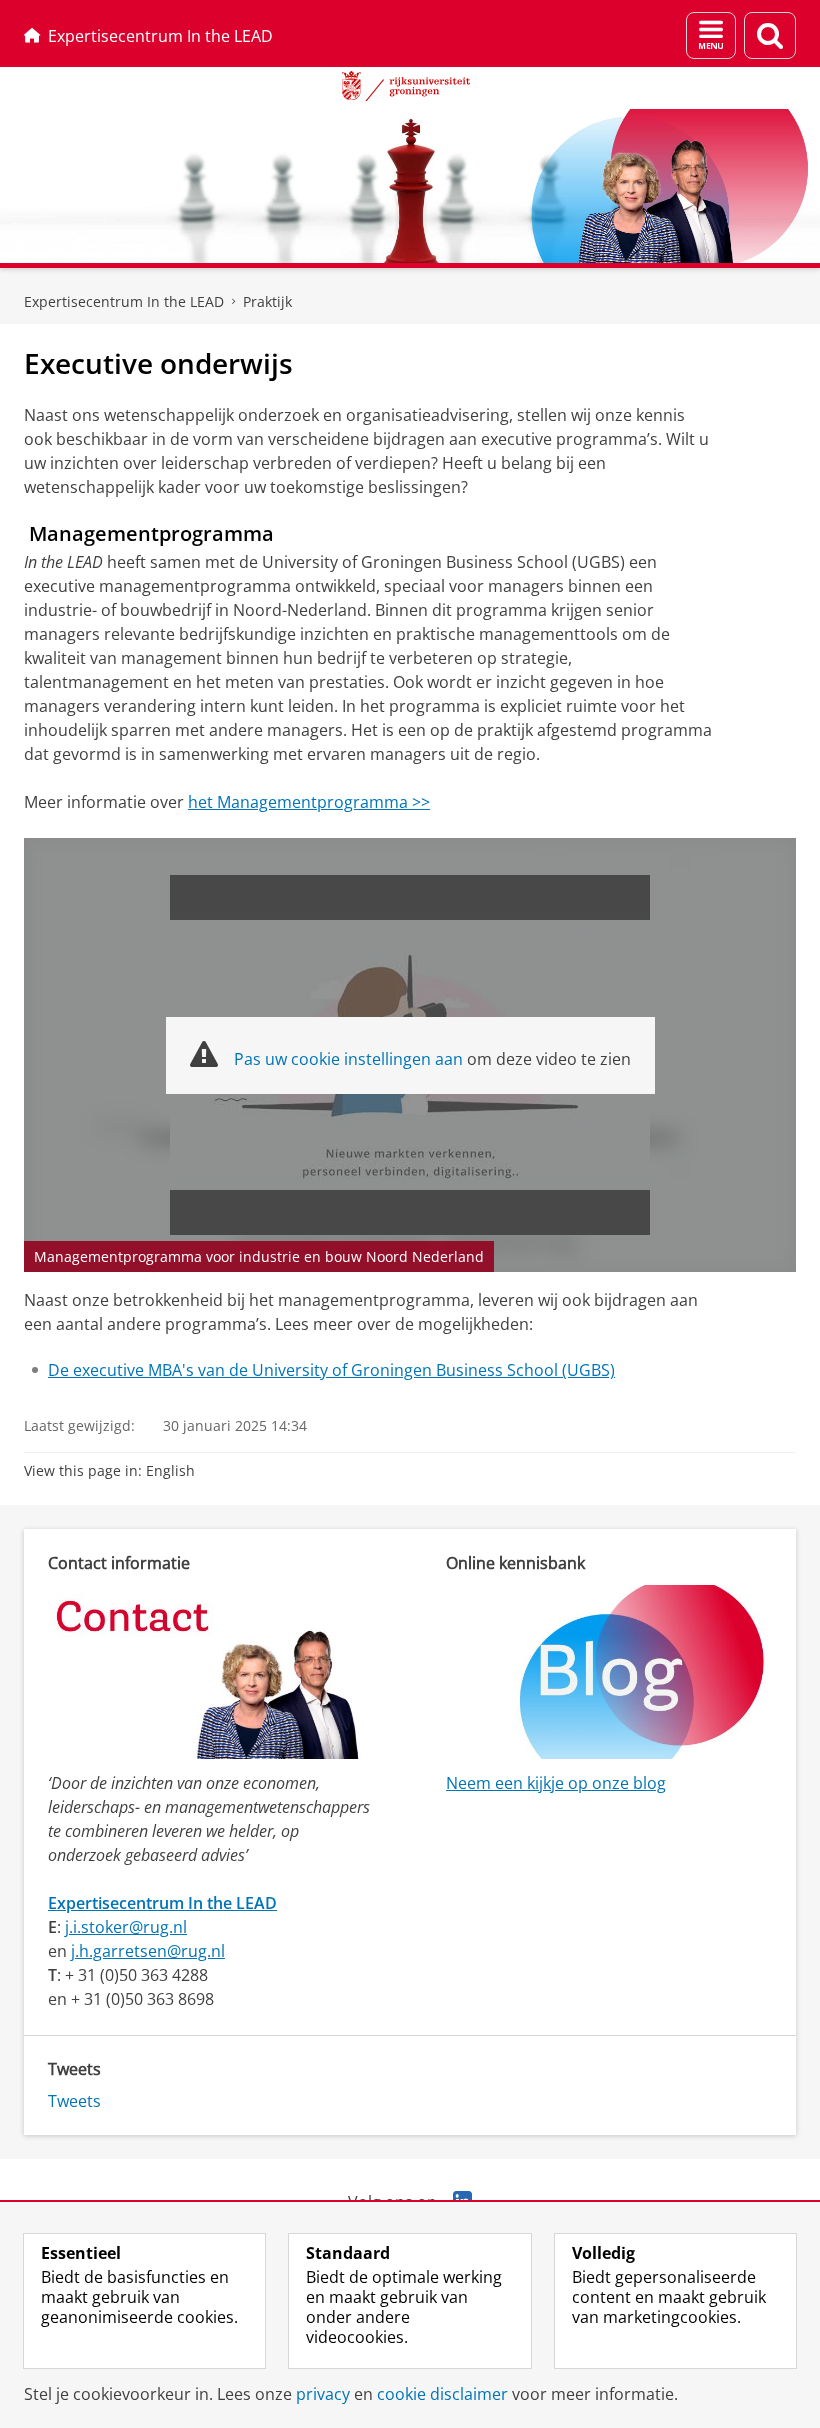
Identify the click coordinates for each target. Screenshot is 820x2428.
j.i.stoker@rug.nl (126, 1927)
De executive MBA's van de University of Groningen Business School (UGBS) (331, 1370)
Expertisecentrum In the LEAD (160, 36)
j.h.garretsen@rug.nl (148, 1951)
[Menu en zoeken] (711, 35)
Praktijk (267, 301)
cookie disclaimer (442, 2394)
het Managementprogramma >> (309, 802)
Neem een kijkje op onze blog (556, 1783)
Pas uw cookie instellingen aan (348, 1059)
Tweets (74, 2101)
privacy (323, 2394)
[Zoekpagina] (770, 35)
